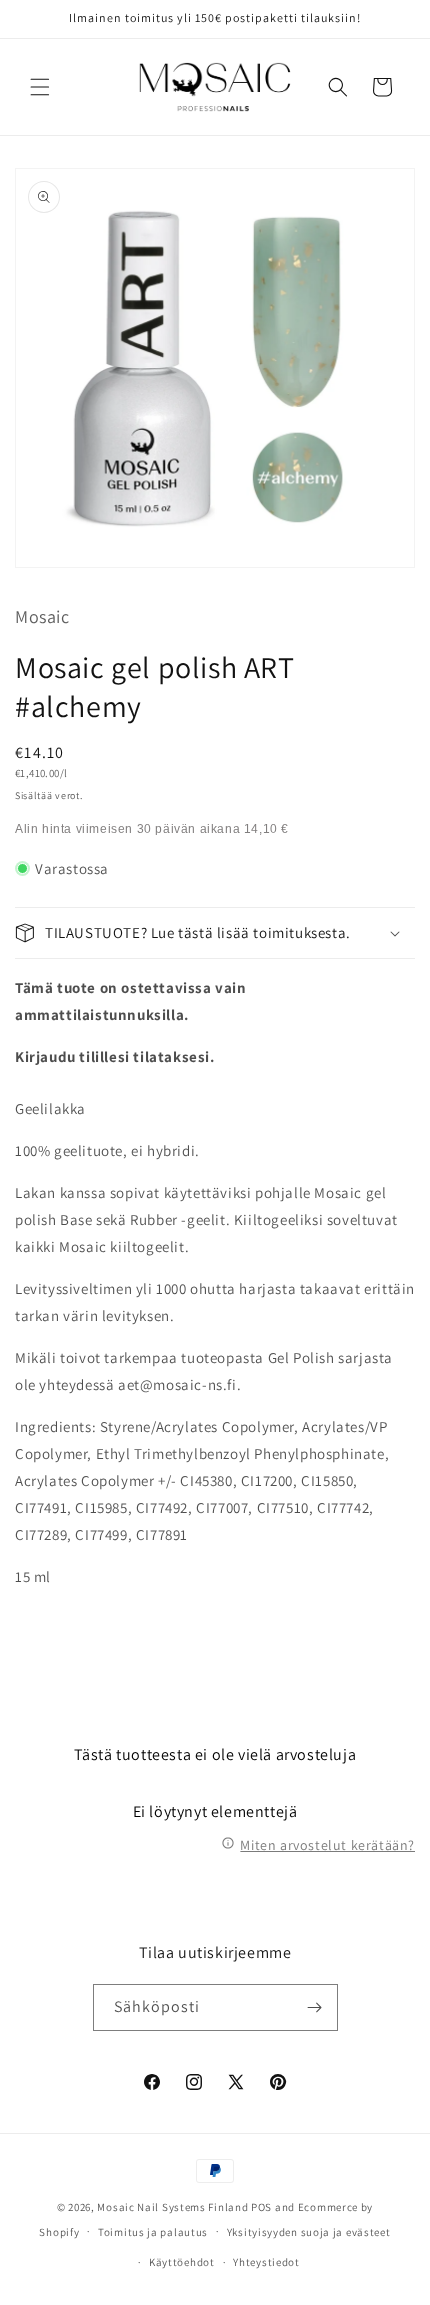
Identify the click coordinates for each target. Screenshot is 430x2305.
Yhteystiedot (266, 2262)
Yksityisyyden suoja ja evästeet (309, 2232)
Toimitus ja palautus (153, 2232)
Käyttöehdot (182, 2262)
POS (261, 2207)
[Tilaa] (315, 2007)
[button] (40, 87)
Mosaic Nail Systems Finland (172, 2207)
